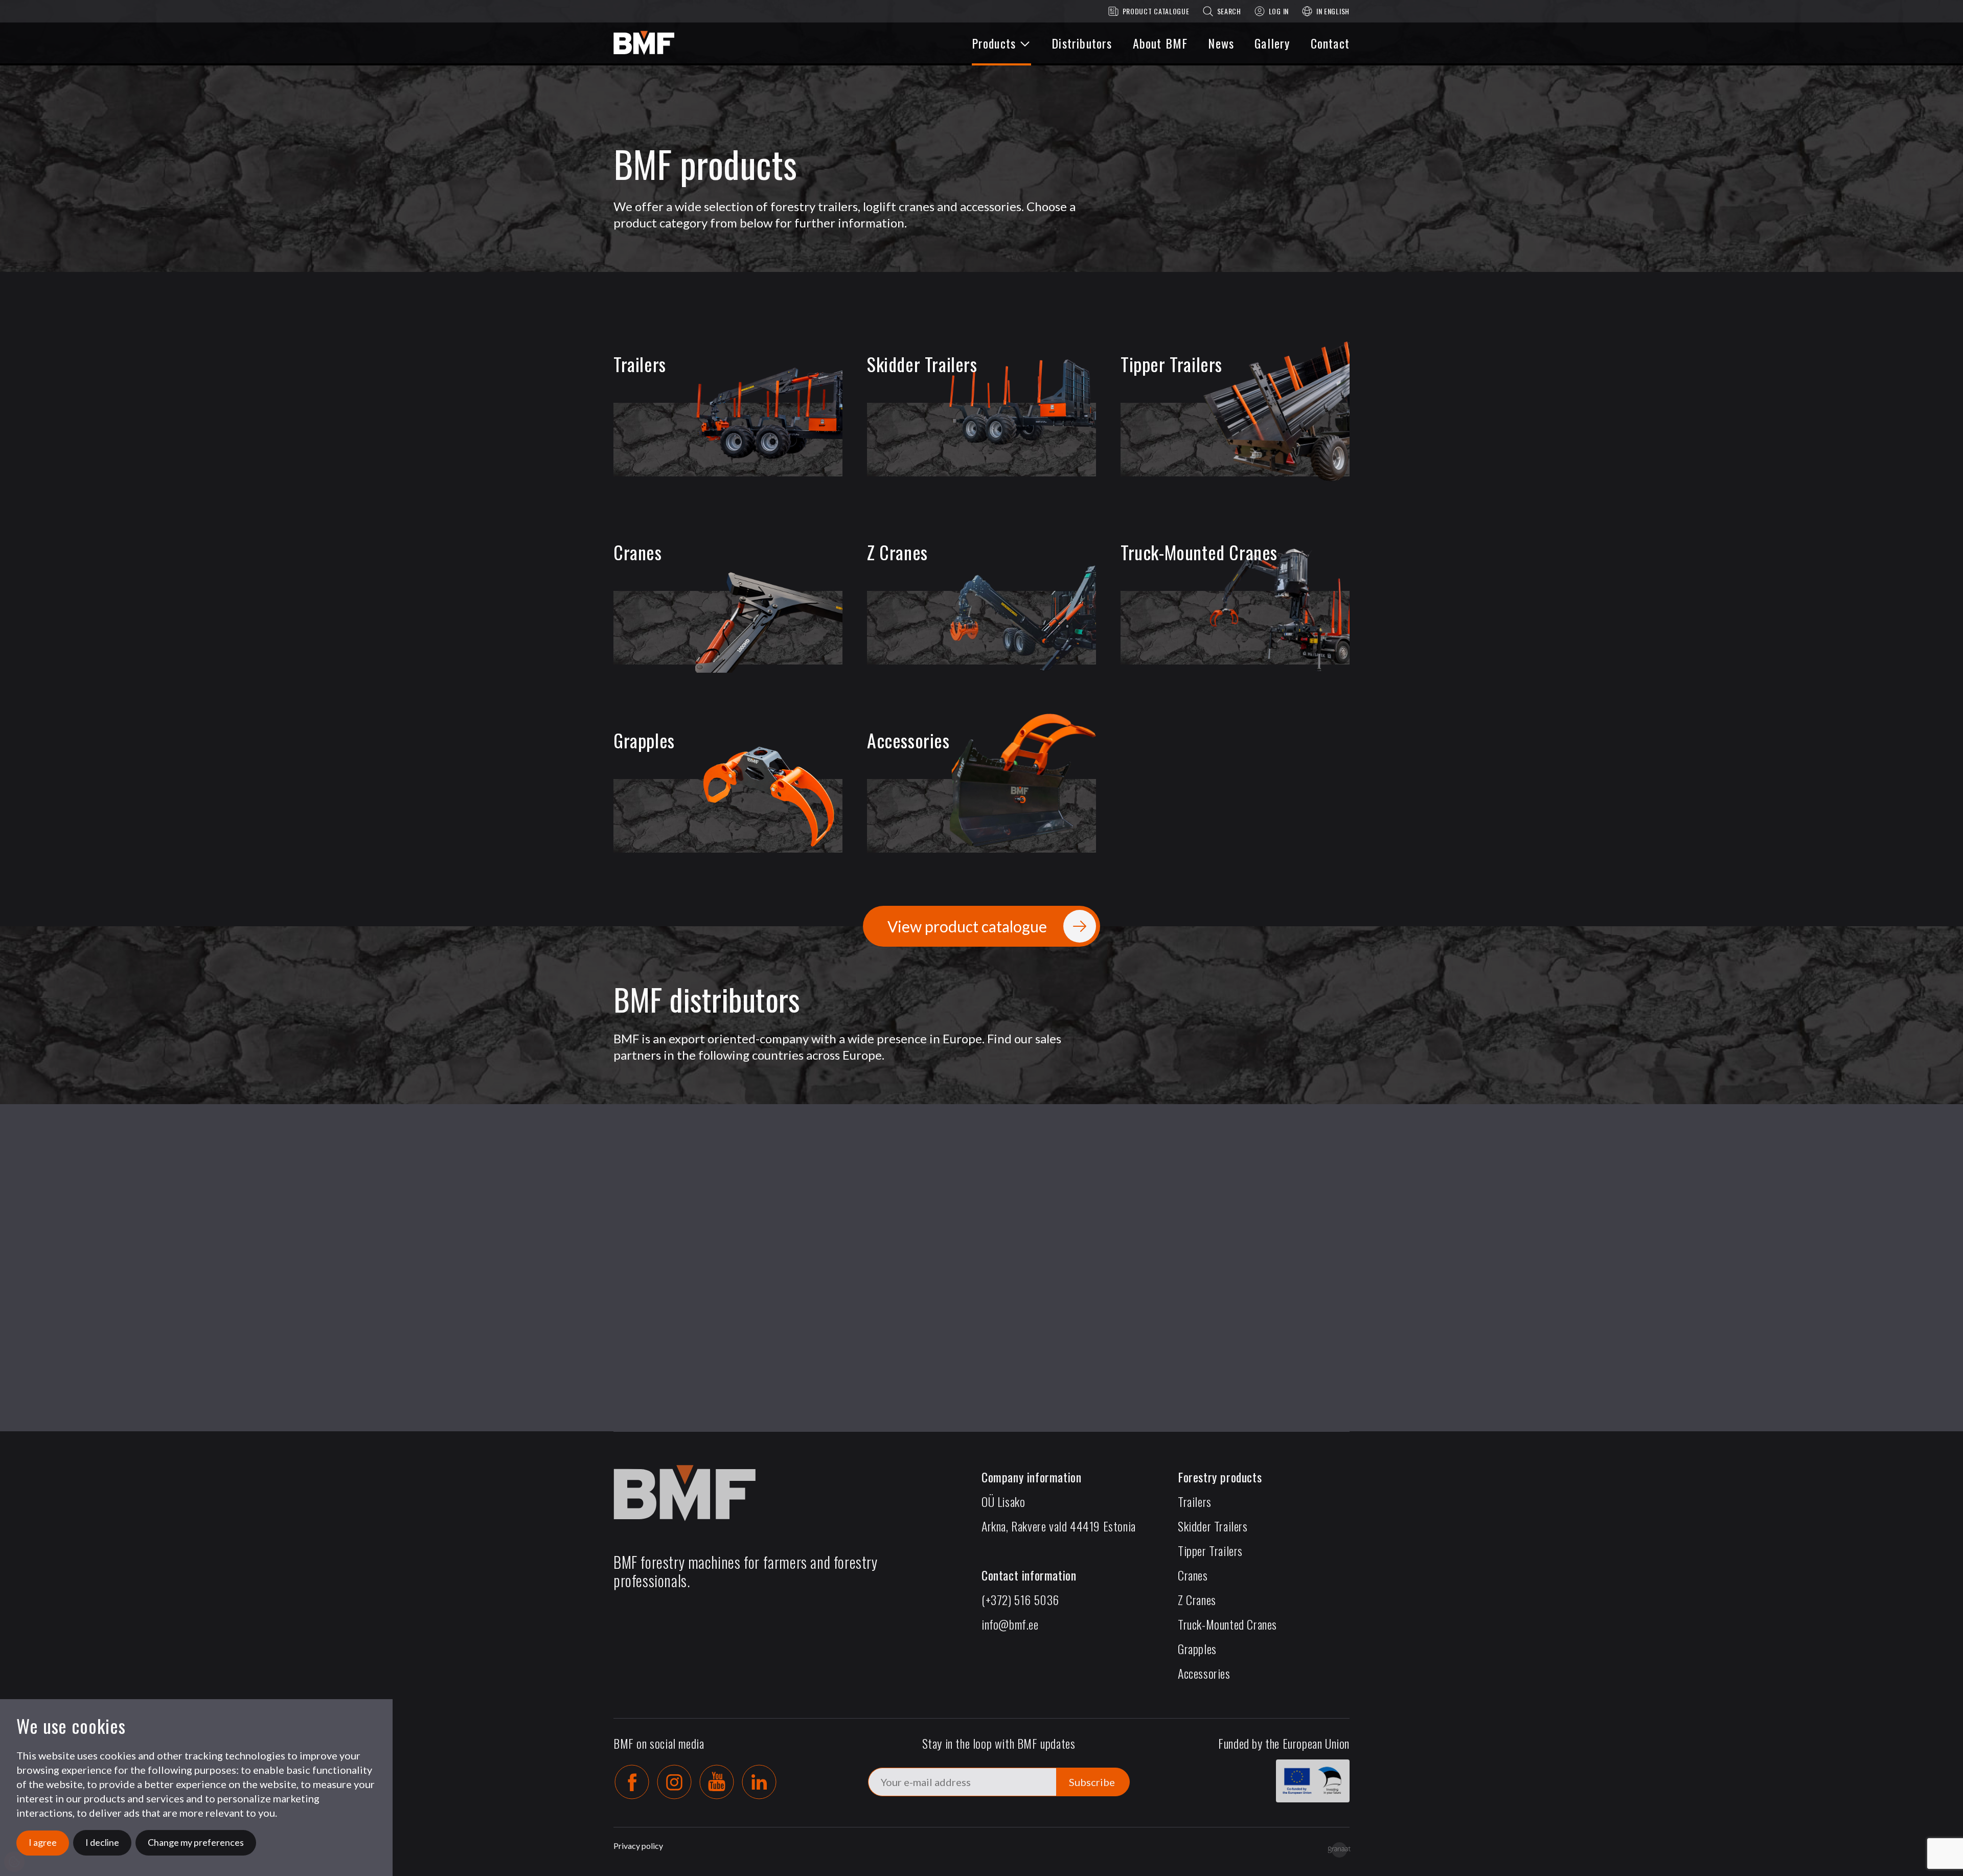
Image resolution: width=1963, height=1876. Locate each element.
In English (1333, 11)
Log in (1279, 11)
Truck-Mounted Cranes (1227, 1624)
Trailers (1195, 1501)
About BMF (1160, 43)
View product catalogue (967, 926)
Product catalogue (1156, 11)
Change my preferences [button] (196, 1842)
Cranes (1193, 1575)
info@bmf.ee (1010, 1624)
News (1221, 43)
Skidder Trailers (1213, 1526)
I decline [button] (102, 1842)
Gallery (1272, 43)
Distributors (1082, 43)
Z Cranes (1197, 1599)
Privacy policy (638, 1846)
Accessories (1204, 1673)
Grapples (1197, 1649)
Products (994, 43)
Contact (1330, 43)
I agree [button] (43, 1842)
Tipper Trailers (1210, 1550)
